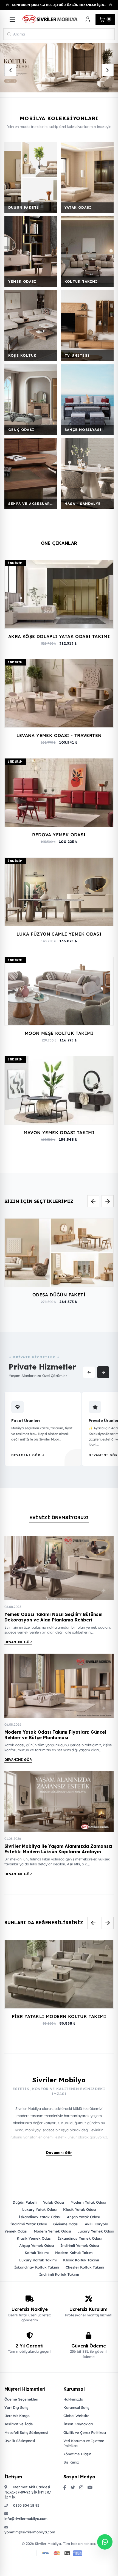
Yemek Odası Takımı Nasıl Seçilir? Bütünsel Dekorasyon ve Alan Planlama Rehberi (54, 1617)
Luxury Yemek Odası (95, 2231)
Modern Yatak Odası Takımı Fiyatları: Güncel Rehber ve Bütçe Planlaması (55, 1735)
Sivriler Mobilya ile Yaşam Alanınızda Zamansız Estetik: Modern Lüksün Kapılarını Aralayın (58, 1849)
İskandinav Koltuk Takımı (37, 2267)
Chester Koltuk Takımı (85, 2267)
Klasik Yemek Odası (34, 2238)
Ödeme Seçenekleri (21, 2399)
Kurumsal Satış (76, 2407)
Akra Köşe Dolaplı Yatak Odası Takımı (59, 636)
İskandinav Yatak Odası (40, 2217)
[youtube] (90, 2488)
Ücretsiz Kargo (17, 2416)
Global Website (76, 2416)
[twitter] (73, 2488)
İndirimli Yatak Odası (28, 2224)
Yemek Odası (16, 2231)
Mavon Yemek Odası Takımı (59, 1132)
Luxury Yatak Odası (39, 2209)
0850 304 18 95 (26, 2505)
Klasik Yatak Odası (79, 2209)
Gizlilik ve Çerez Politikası (85, 2432)
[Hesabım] (88, 19)
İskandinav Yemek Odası (80, 2238)
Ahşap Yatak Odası (83, 2217)
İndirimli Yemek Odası (80, 2245)
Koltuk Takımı (37, 2253)
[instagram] (81, 2488)
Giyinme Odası (66, 2224)
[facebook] (65, 2488)
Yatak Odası (54, 2202)
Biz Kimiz (71, 2462)
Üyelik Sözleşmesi (20, 2441)
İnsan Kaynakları (78, 2424)
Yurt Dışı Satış (16, 2407)
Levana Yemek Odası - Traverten (59, 735)
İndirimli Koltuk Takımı (59, 2274)
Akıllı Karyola (96, 2224)
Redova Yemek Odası (59, 835)
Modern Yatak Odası (88, 2202)
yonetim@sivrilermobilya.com (29, 2532)
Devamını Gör (18, 1642)
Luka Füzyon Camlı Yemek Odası (59, 934)
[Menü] (12, 19)
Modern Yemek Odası (52, 2231)
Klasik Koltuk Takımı (81, 2260)
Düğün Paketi (25, 2202)
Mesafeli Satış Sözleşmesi (26, 2432)
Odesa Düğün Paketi (59, 1295)
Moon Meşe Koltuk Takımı (59, 1033)
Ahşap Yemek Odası (36, 2245)
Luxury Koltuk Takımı (38, 2260)
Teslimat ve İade (19, 2424)
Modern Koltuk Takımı (74, 2253)
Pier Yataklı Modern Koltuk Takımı (59, 2016)
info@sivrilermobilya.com (26, 2519)
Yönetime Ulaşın (77, 2454)
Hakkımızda (73, 2399)
